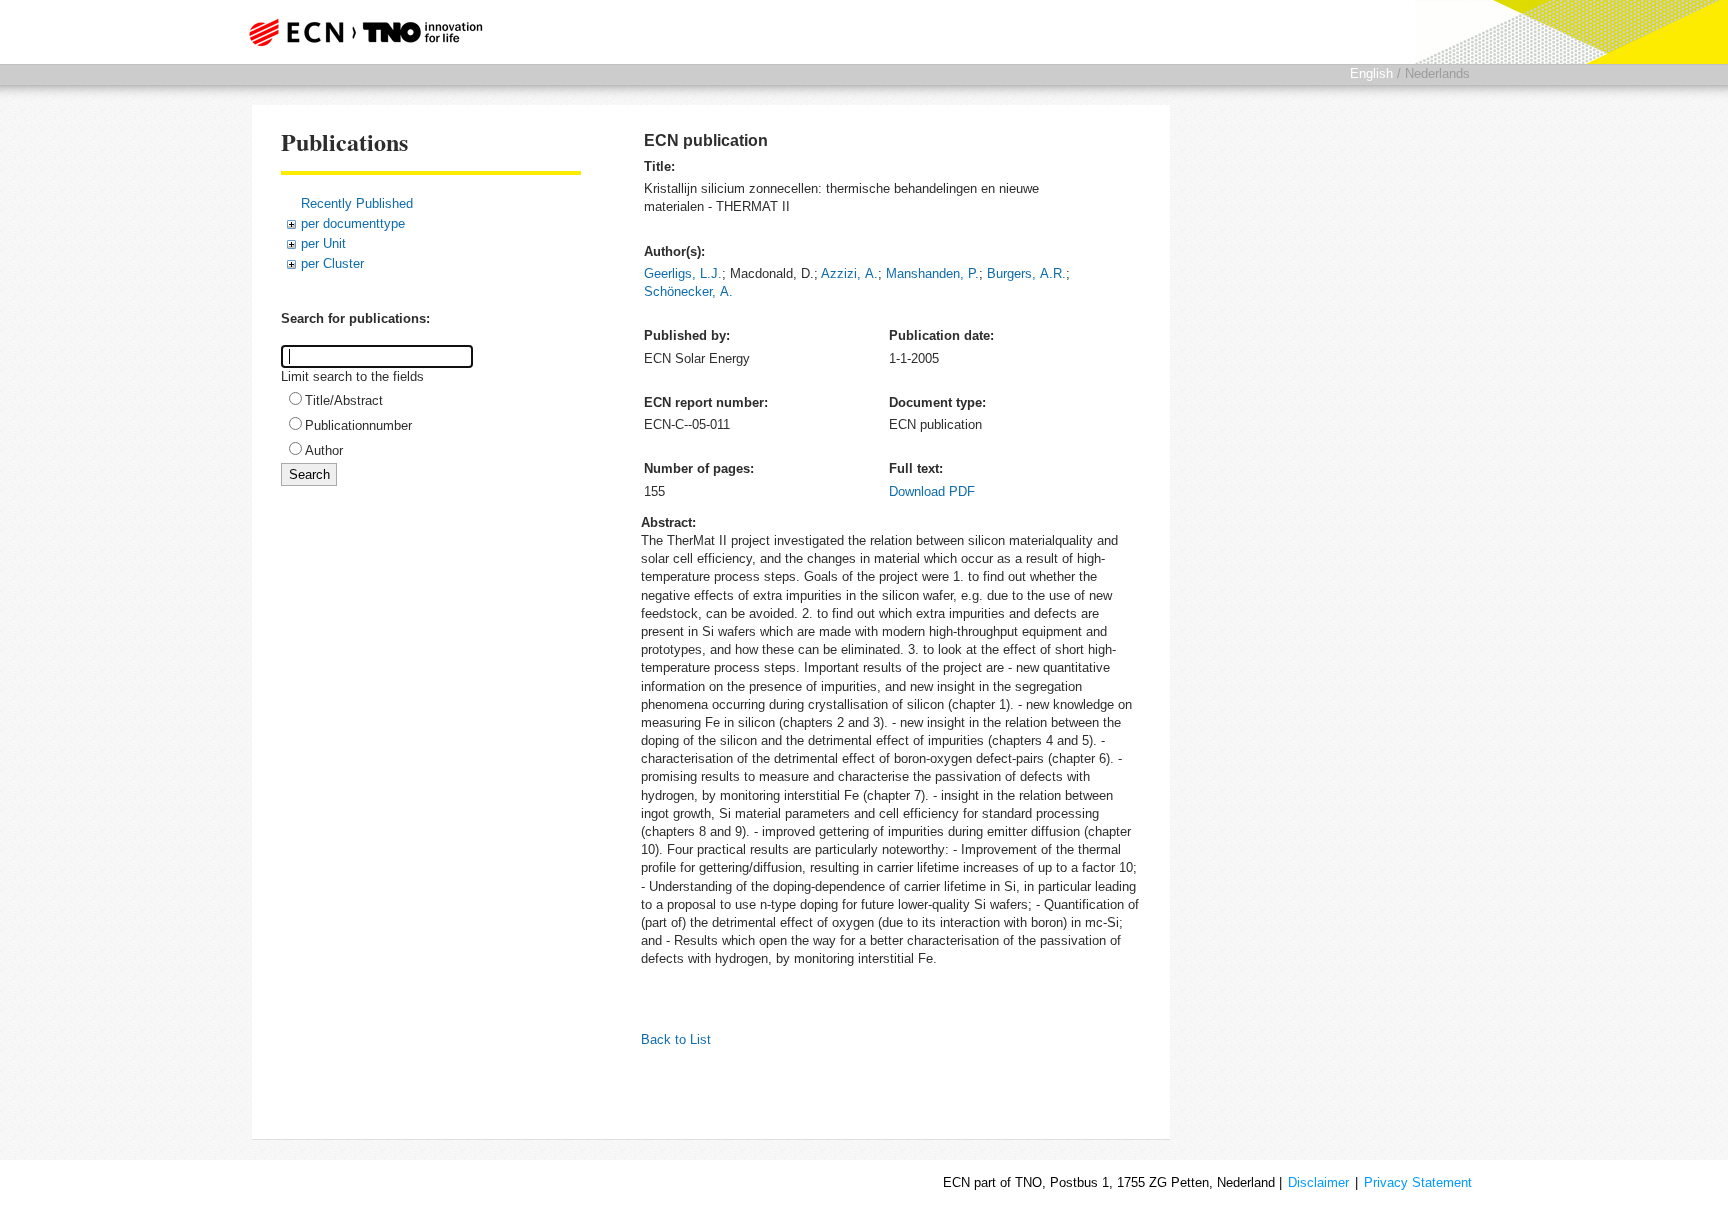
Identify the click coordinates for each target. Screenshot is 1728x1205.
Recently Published (357, 203)
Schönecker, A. (688, 291)
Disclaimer (1318, 1182)
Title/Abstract (344, 400)
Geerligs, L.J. (683, 273)
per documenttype (353, 223)
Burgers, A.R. (1026, 273)
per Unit (323, 243)
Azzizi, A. (849, 273)
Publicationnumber (358, 425)
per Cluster (332, 263)
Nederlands (1437, 73)
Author (324, 450)
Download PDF (932, 491)
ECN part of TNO (359, 32)
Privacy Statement (1418, 1182)
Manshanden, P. (932, 273)
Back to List (676, 1039)
